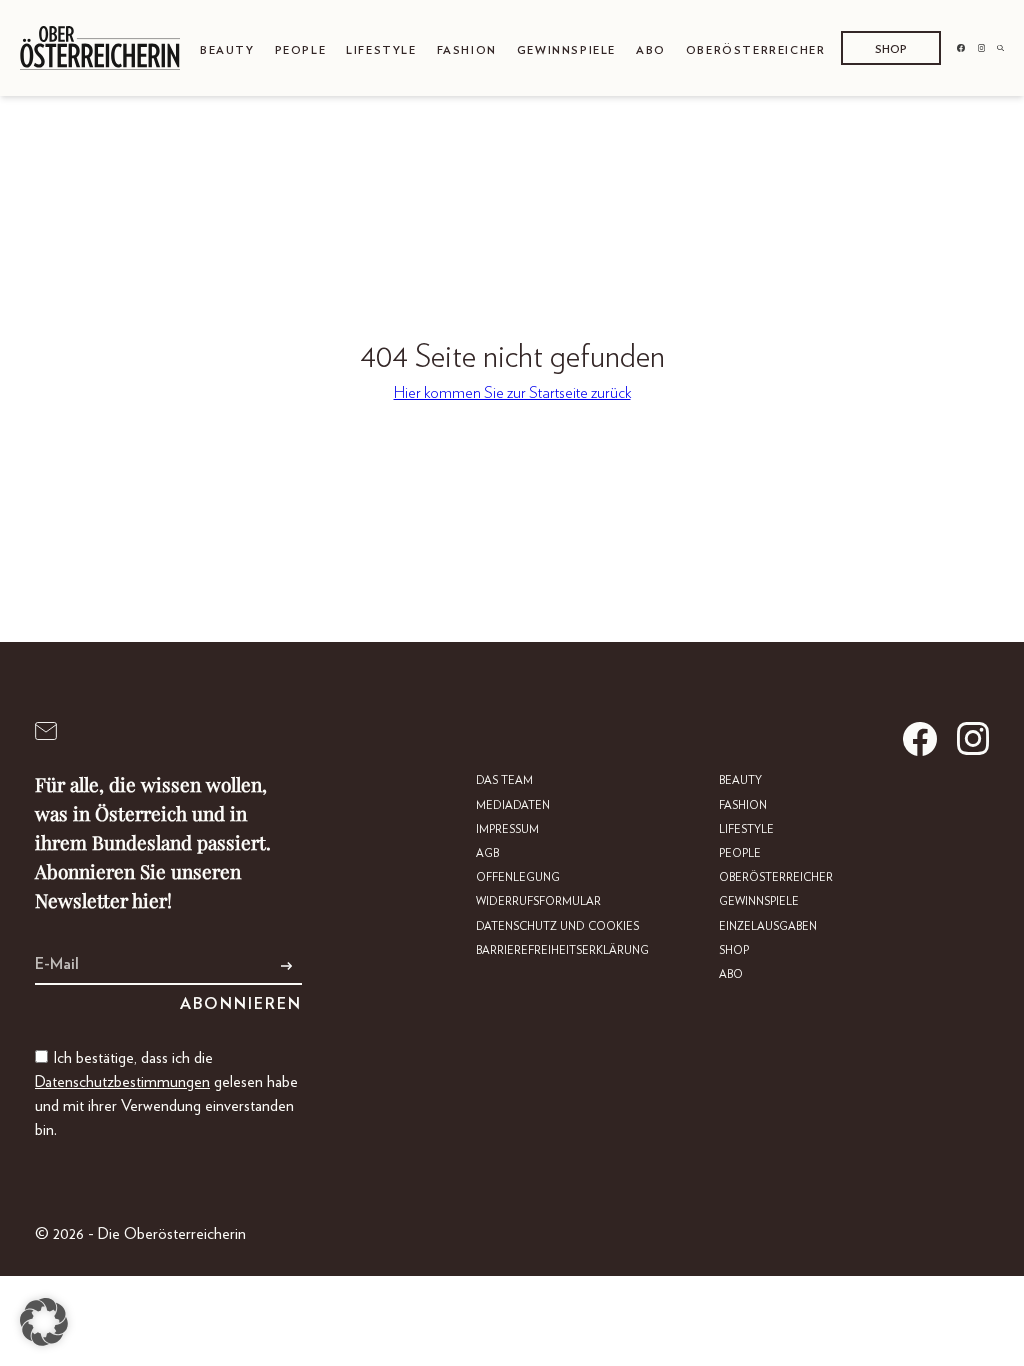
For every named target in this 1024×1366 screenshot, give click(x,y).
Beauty (227, 50)
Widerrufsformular (538, 901)
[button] (44, 1322)
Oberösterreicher (756, 50)
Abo (651, 50)
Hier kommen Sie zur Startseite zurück (512, 393)
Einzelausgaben (768, 926)
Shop (891, 49)
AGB (487, 853)
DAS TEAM (504, 780)
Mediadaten (513, 805)
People (301, 50)
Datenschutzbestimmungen (122, 1082)
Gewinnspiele (566, 50)
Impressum (507, 829)
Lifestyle (381, 50)
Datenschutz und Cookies (557, 926)
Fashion (467, 50)
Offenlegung (518, 877)
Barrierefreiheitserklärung (562, 950)
